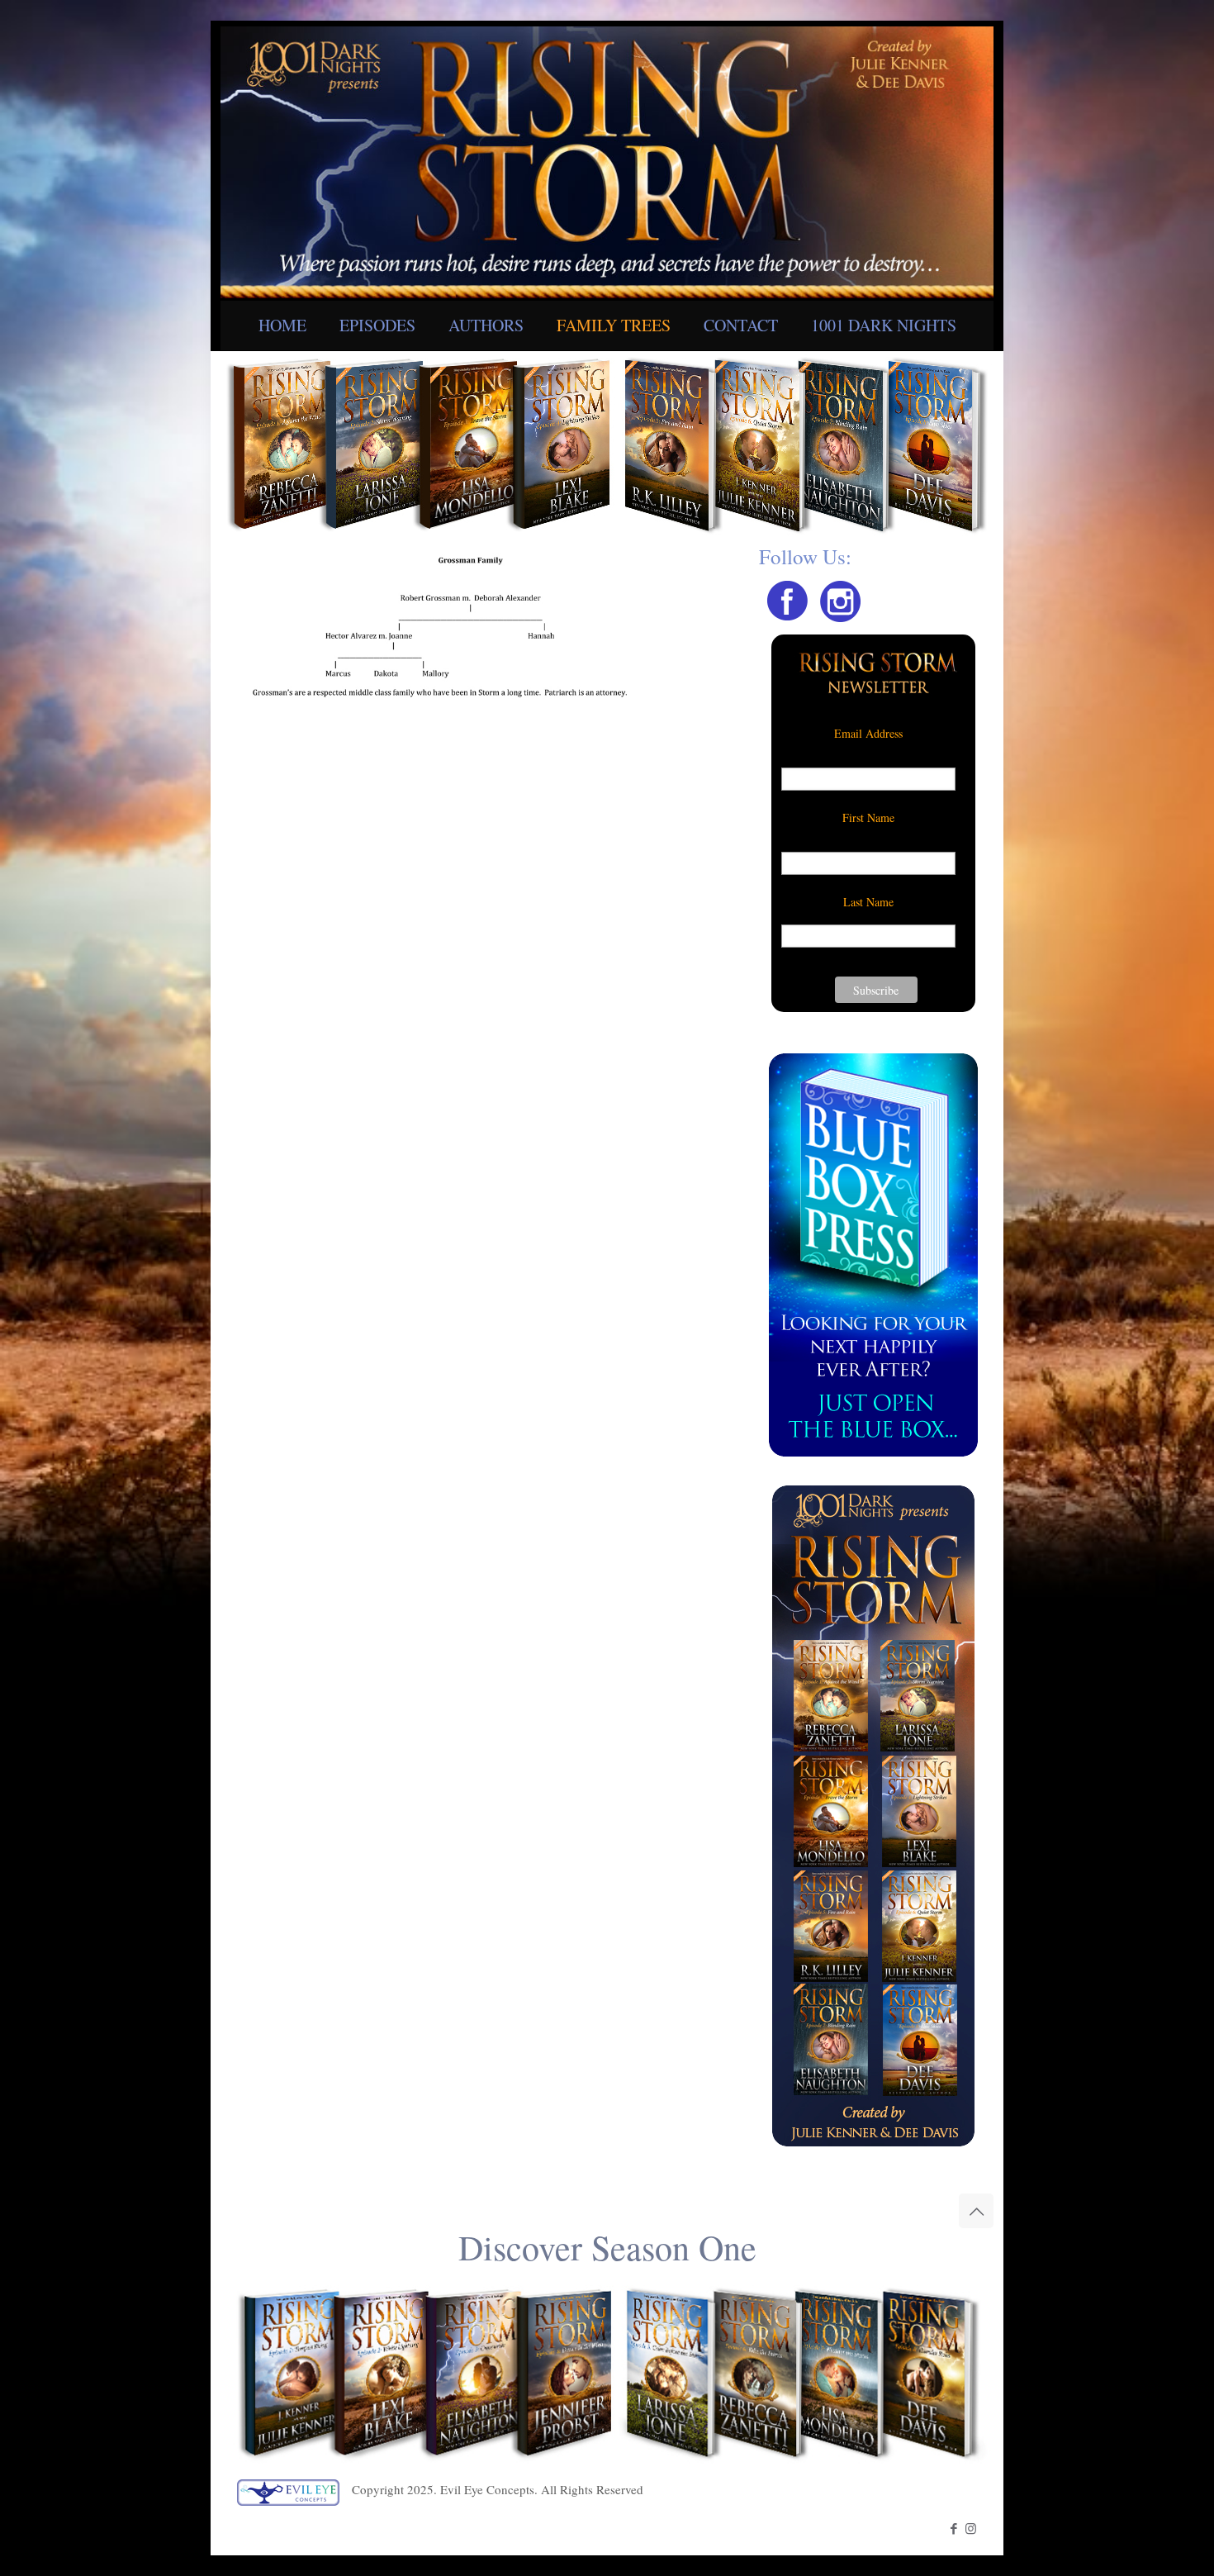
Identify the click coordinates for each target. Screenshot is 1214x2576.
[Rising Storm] (607, 160)
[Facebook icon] (953, 2528)
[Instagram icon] (971, 2528)
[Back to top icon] (976, 2211)
